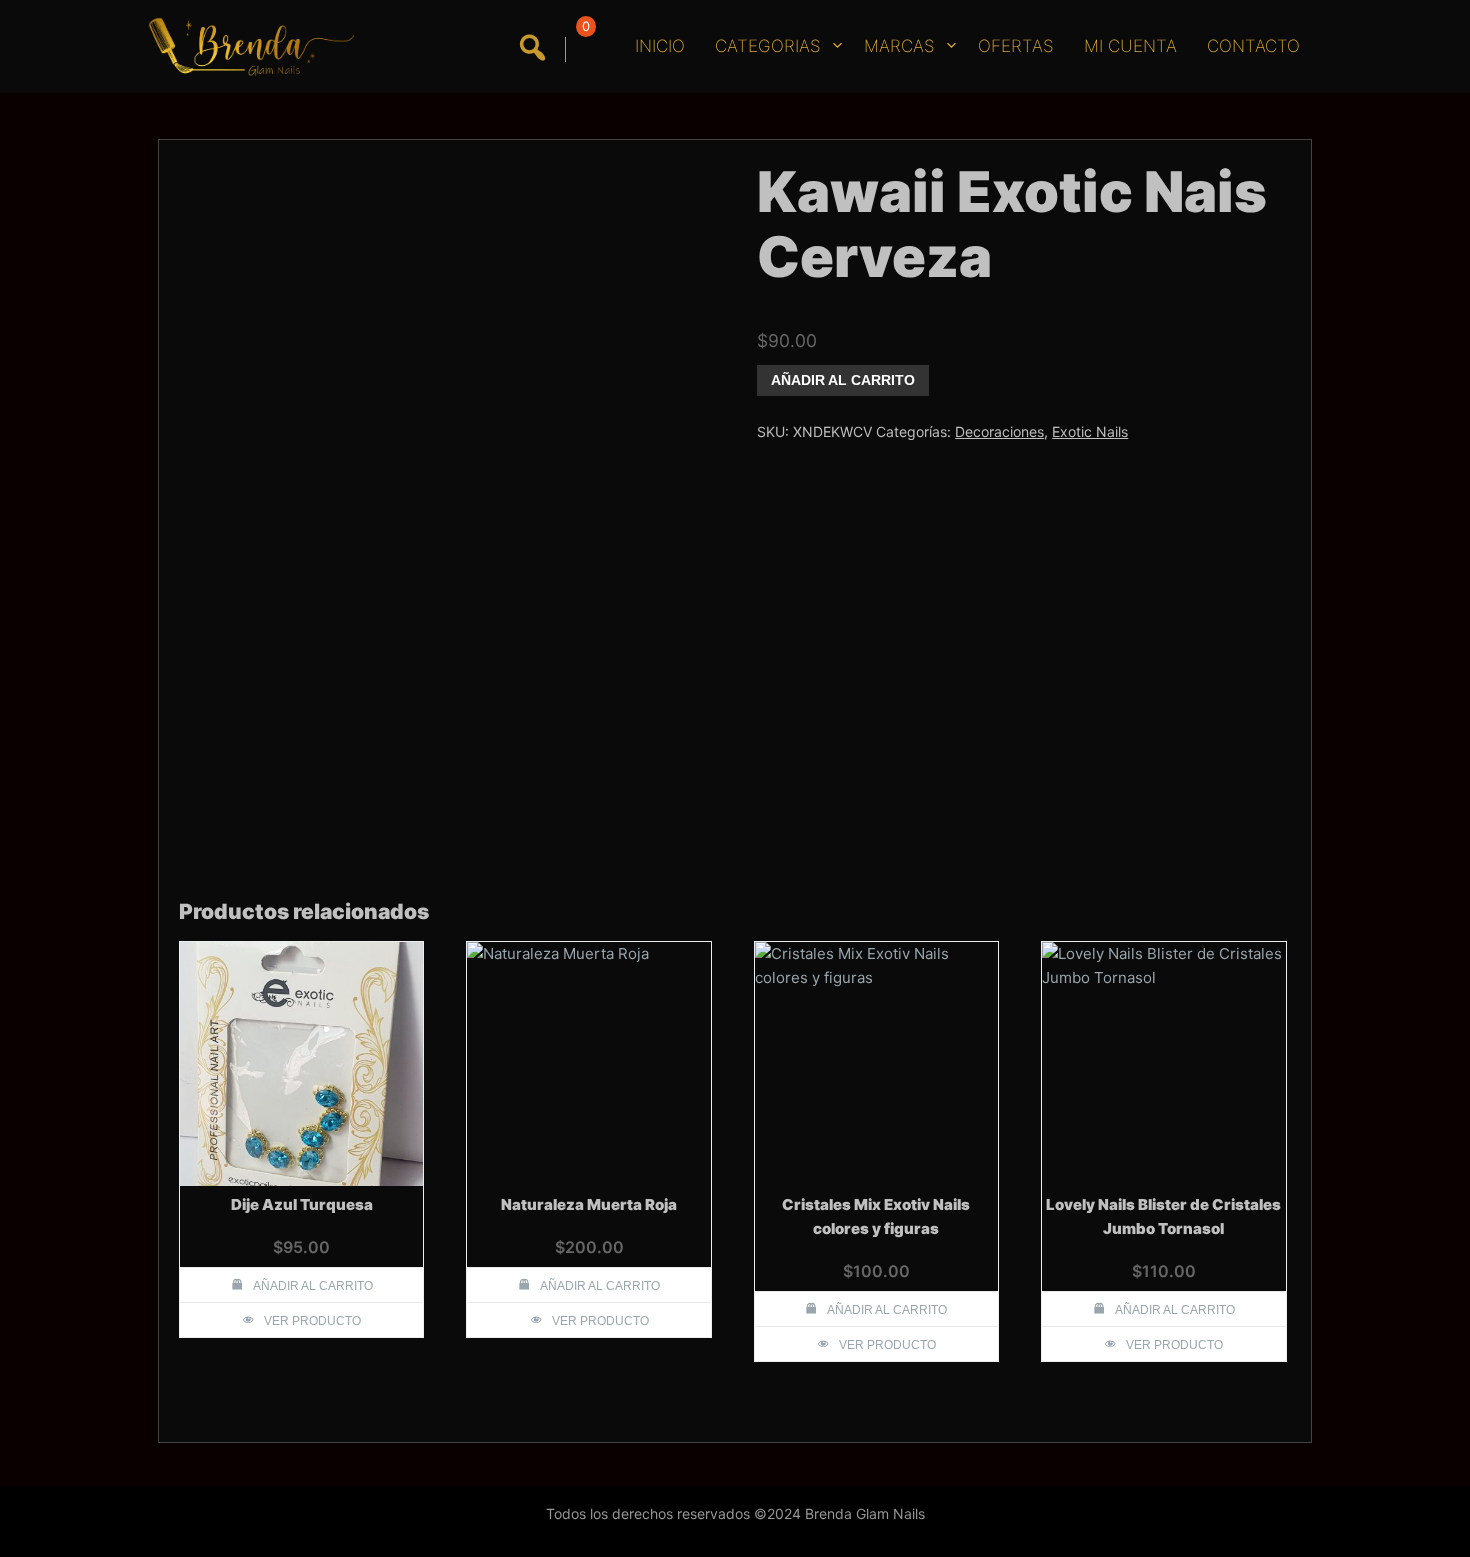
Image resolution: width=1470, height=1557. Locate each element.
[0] (582, 49)
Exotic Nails (1090, 431)
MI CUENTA (1130, 46)
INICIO (660, 46)
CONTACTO (1253, 46)
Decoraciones (999, 431)
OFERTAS (1016, 46)
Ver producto (312, 1321)
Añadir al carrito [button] (313, 1286)
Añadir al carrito (843, 380)
